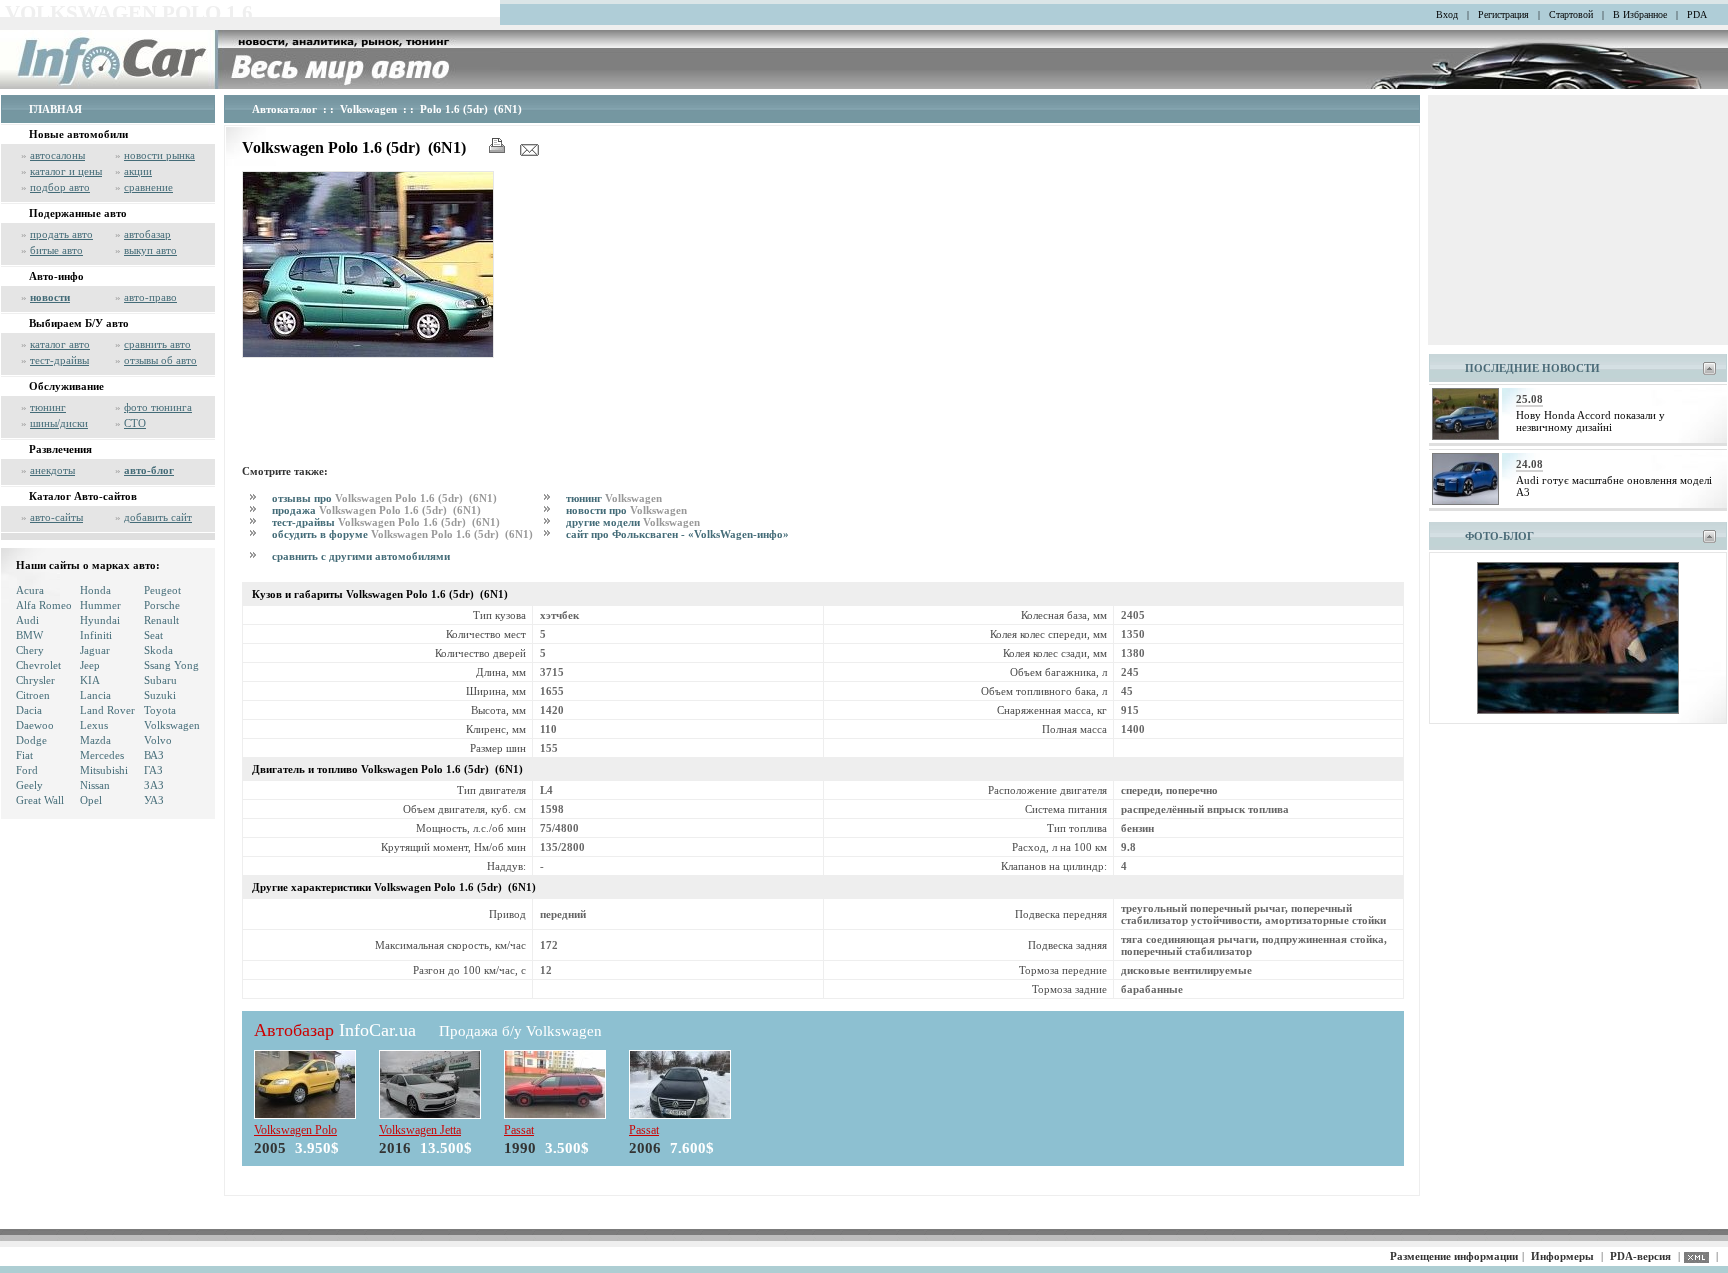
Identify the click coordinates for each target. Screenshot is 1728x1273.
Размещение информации (1454, 1256)
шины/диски (59, 423)
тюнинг (48, 407)
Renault (161, 620)
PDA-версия (1640, 1256)
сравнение (148, 187)
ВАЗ (154, 755)
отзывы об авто (160, 360)
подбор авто (60, 187)
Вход (1447, 14)
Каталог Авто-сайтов (83, 496)
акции (138, 171)
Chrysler (35, 680)
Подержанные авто (78, 213)
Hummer (100, 605)
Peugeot (162, 590)
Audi (27, 620)
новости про (626, 510)
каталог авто (60, 344)
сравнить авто (157, 344)
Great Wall (40, 800)
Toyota (160, 710)
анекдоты (52, 470)
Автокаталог (284, 109)
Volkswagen (172, 725)
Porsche (162, 605)
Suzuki (160, 695)
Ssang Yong (171, 665)
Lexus (94, 725)
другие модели (633, 522)
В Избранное (1640, 14)
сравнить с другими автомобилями (361, 556)
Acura (30, 590)
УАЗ (154, 800)
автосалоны (57, 155)
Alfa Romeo (44, 605)
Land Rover (107, 710)
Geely (29, 785)
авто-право (150, 297)
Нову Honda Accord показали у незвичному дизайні (1590, 421)
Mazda (95, 740)
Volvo (158, 740)
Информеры (1562, 1256)
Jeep (90, 665)
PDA (1697, 14)
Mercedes (102, 755)
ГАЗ (153, 770)
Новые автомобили (78, 134)
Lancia (95, 695)
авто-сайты (56, 517)
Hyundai (100, 620)
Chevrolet (38, 665)
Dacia (29, 710)
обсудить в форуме (404, 534)
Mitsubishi (104, 770)
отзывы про (386, 498)
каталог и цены (66, 171)
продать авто (61, 234)
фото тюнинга (158, 407)
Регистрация (1503, 14)
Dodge (31, 740)
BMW (29, 635)
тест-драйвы (59, 360)
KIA (90, 680)
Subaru (160, 680)
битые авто (56, 250)
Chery (30, 650)
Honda (95, 590)
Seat (153, 635)
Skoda (158, 650)
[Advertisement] (606, 408)
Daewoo (35, 725)
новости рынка (159, 155)
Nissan (95, 785)
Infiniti (96, 635)
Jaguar (95, 650)
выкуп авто (150, 250)
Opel (91, 800)
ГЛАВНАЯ (55, 109)
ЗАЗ (154, 785)
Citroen (33, 695)
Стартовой (1571, 14)
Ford (27, 770)
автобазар (147, 234)
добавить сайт (158, 517)
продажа (378, 510)
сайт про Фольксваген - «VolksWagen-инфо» (677, 534)
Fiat (24, 755)
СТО (135, 423)
